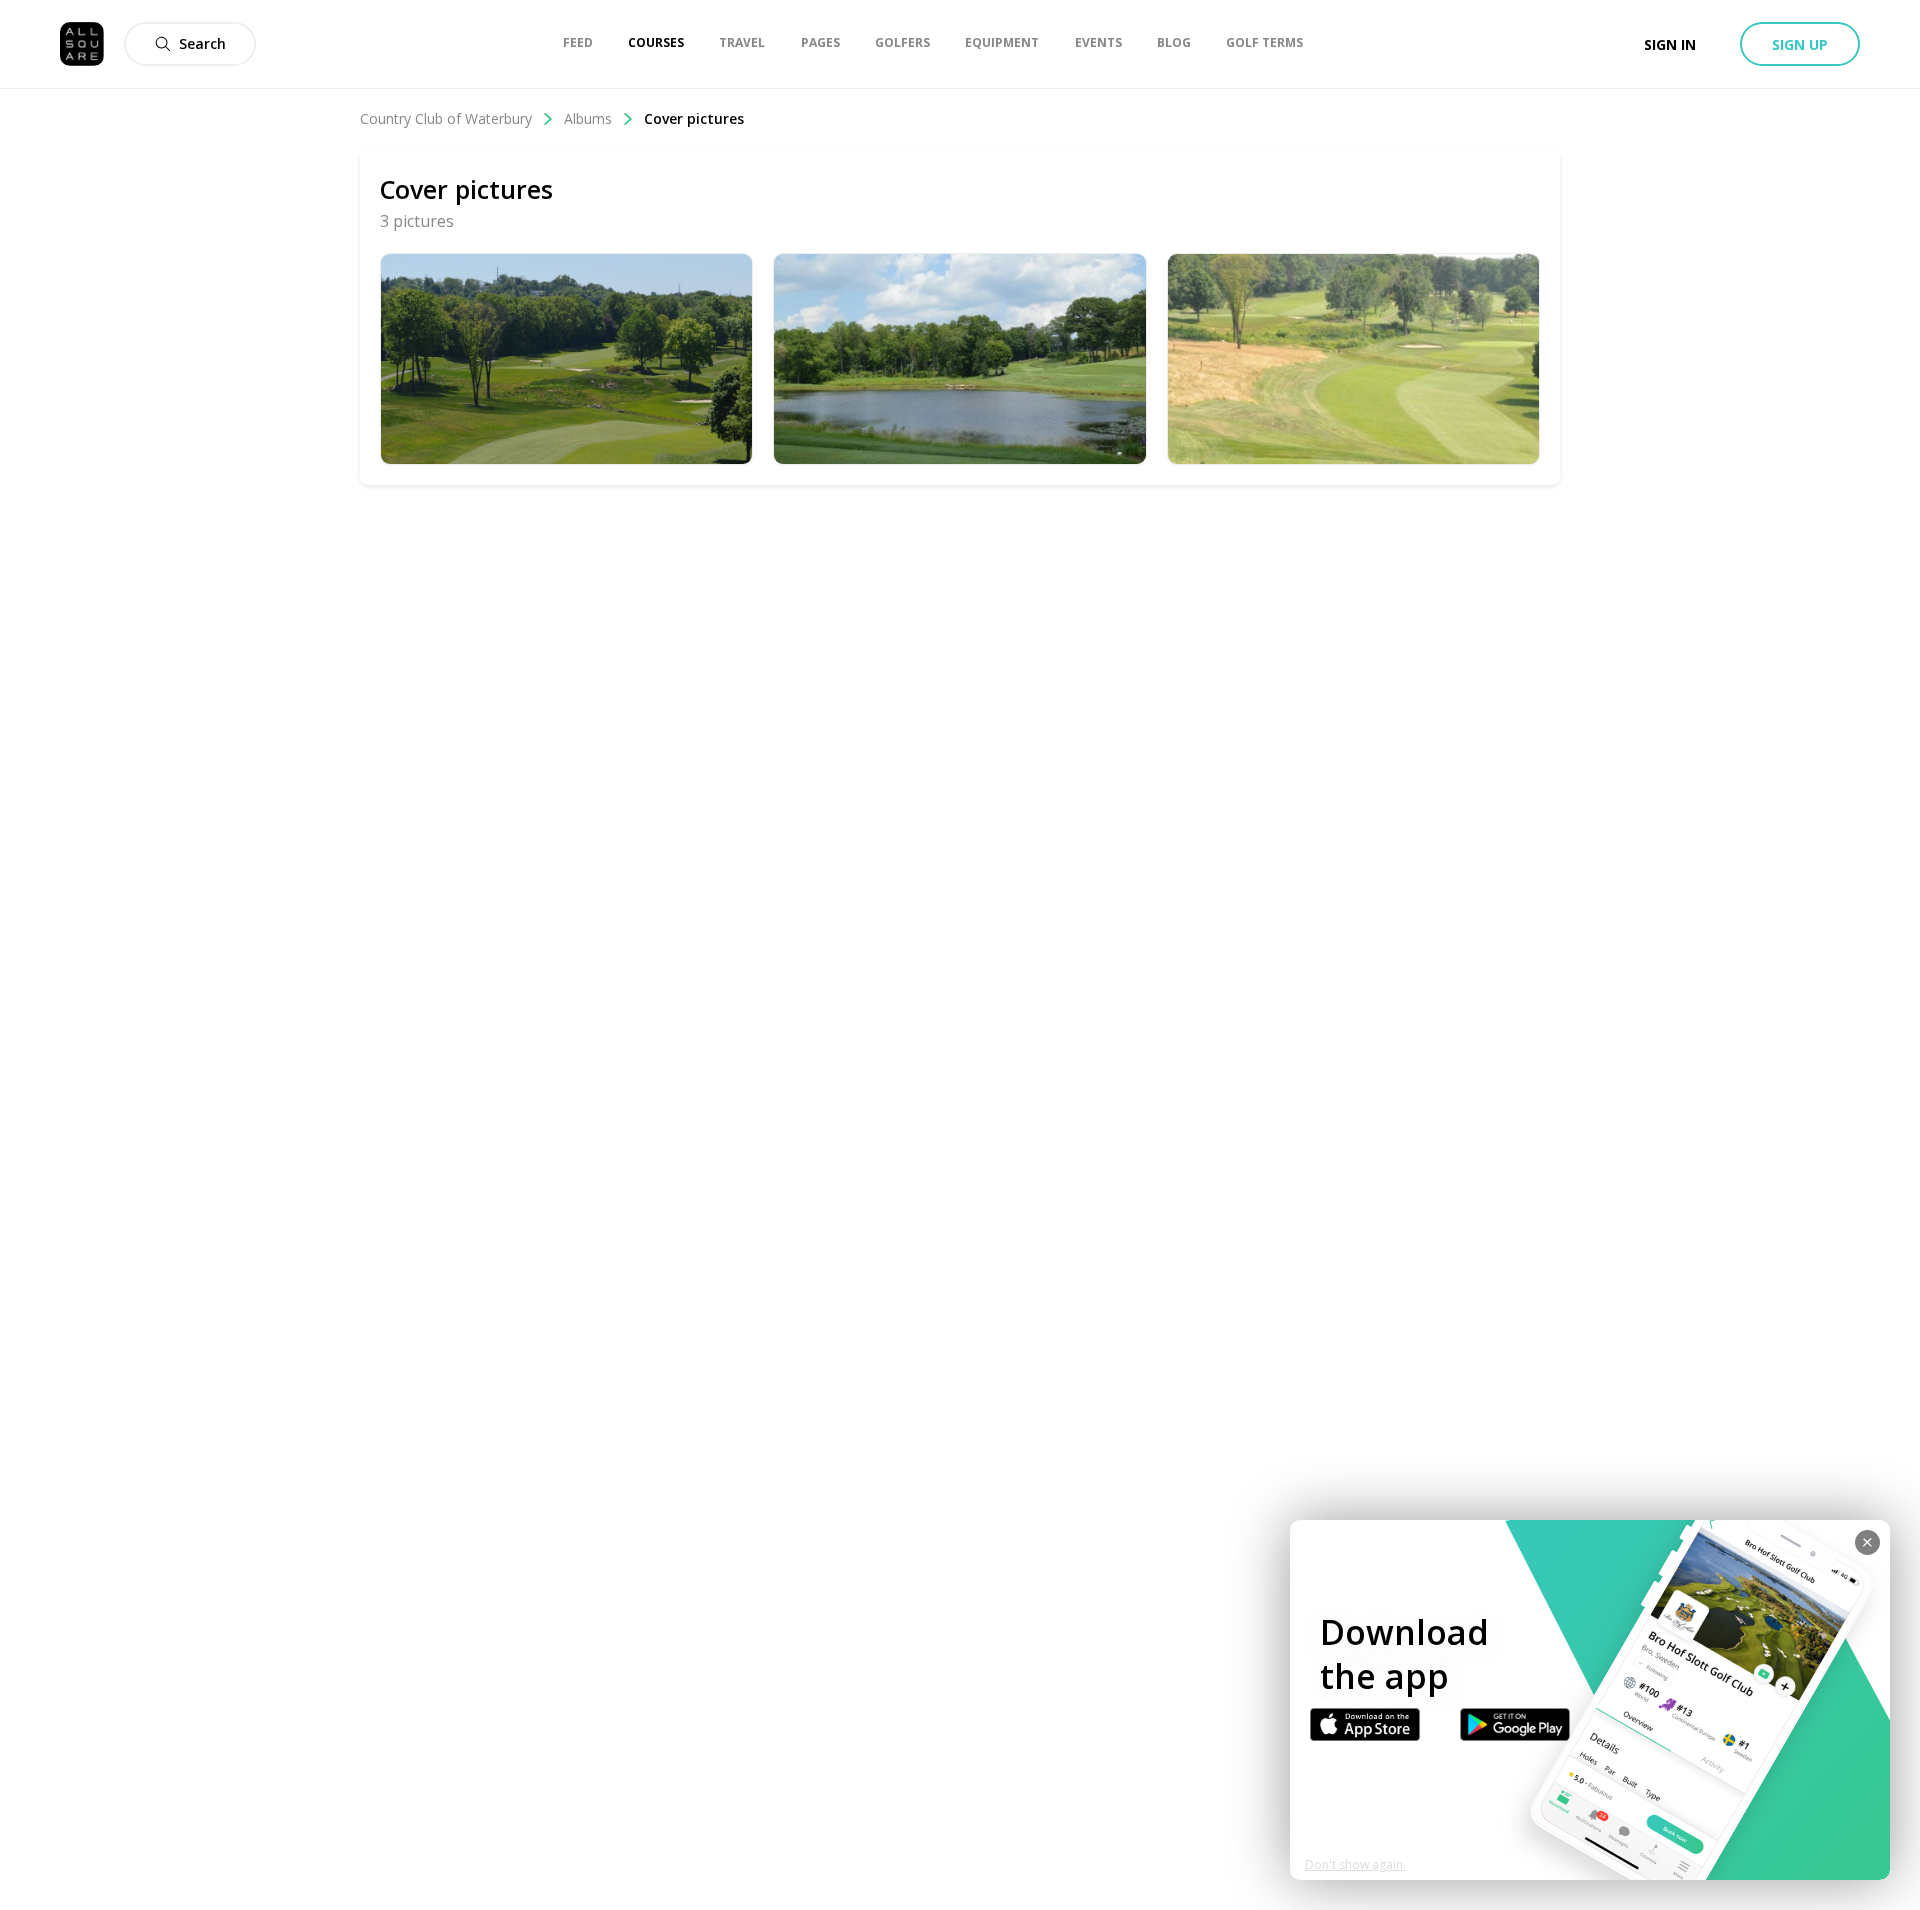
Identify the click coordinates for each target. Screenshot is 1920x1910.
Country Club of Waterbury (446, 118)
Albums (588, 118)
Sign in (1670, 44)
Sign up (1800, 44)
